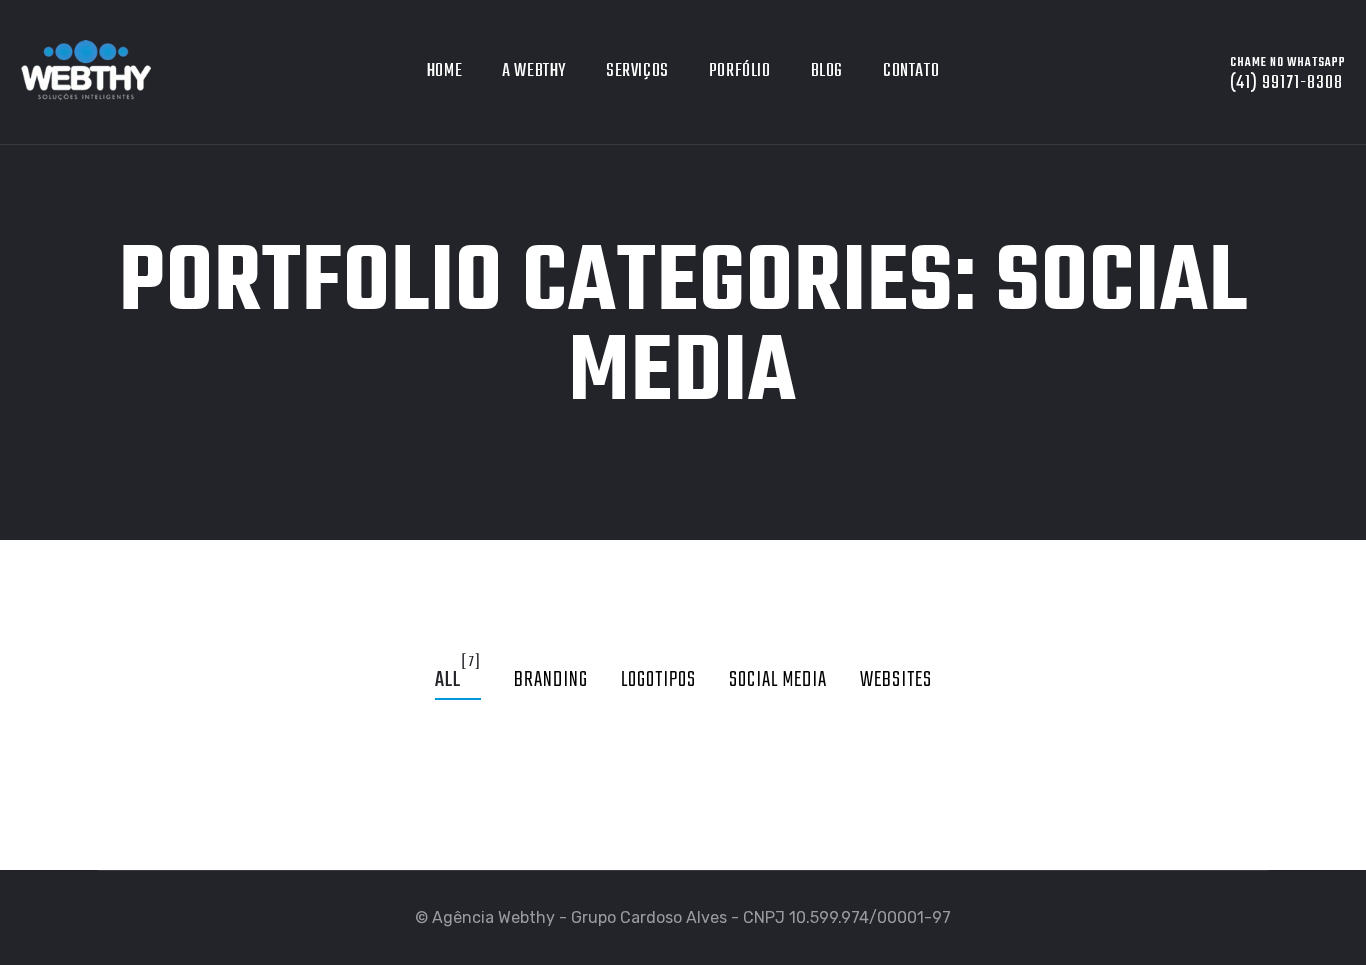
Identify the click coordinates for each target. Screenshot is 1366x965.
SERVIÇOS (637, 71)
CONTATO (911, 71)
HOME (444, 71)
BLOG (827, 71)
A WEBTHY (534, 71)
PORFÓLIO (740, 71)
